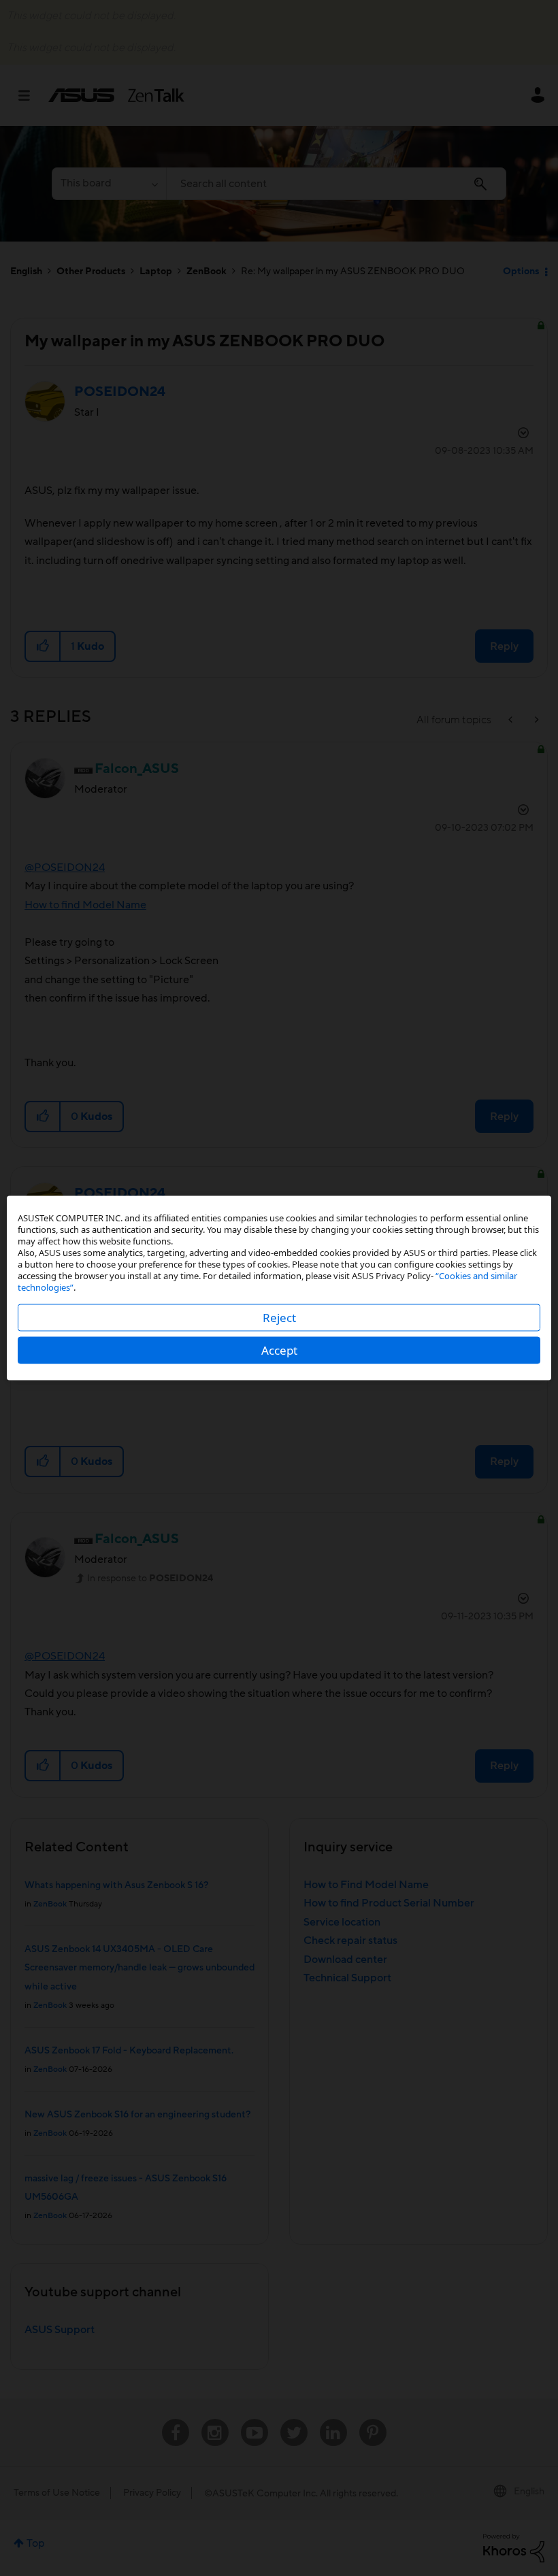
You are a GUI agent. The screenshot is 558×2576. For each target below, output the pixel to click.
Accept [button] (279, 1350)
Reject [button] (279, 1318)
